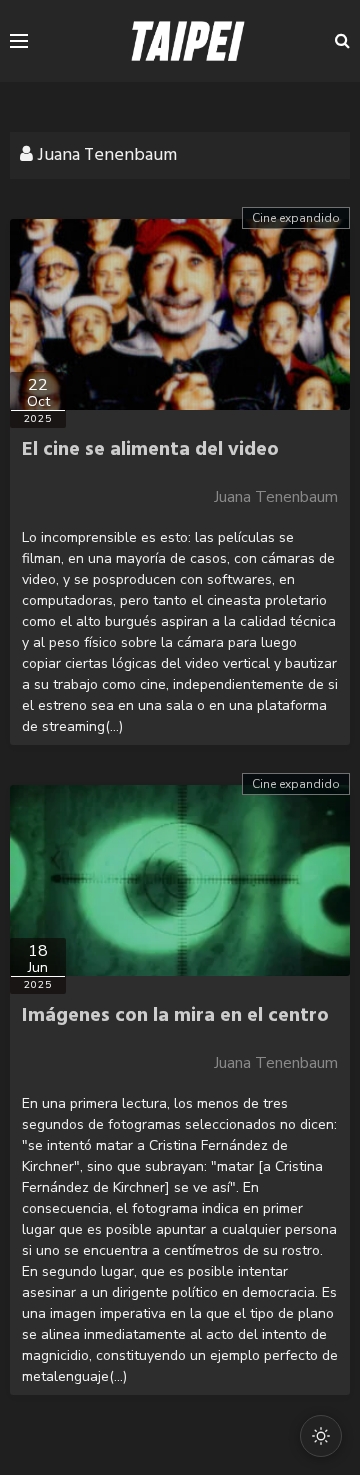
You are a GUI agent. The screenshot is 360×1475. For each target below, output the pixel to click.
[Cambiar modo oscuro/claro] (321, 1436)
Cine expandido (296, 218)
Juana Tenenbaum (276, 497)
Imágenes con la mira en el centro (175, 1016)
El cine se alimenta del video (150, 450)
